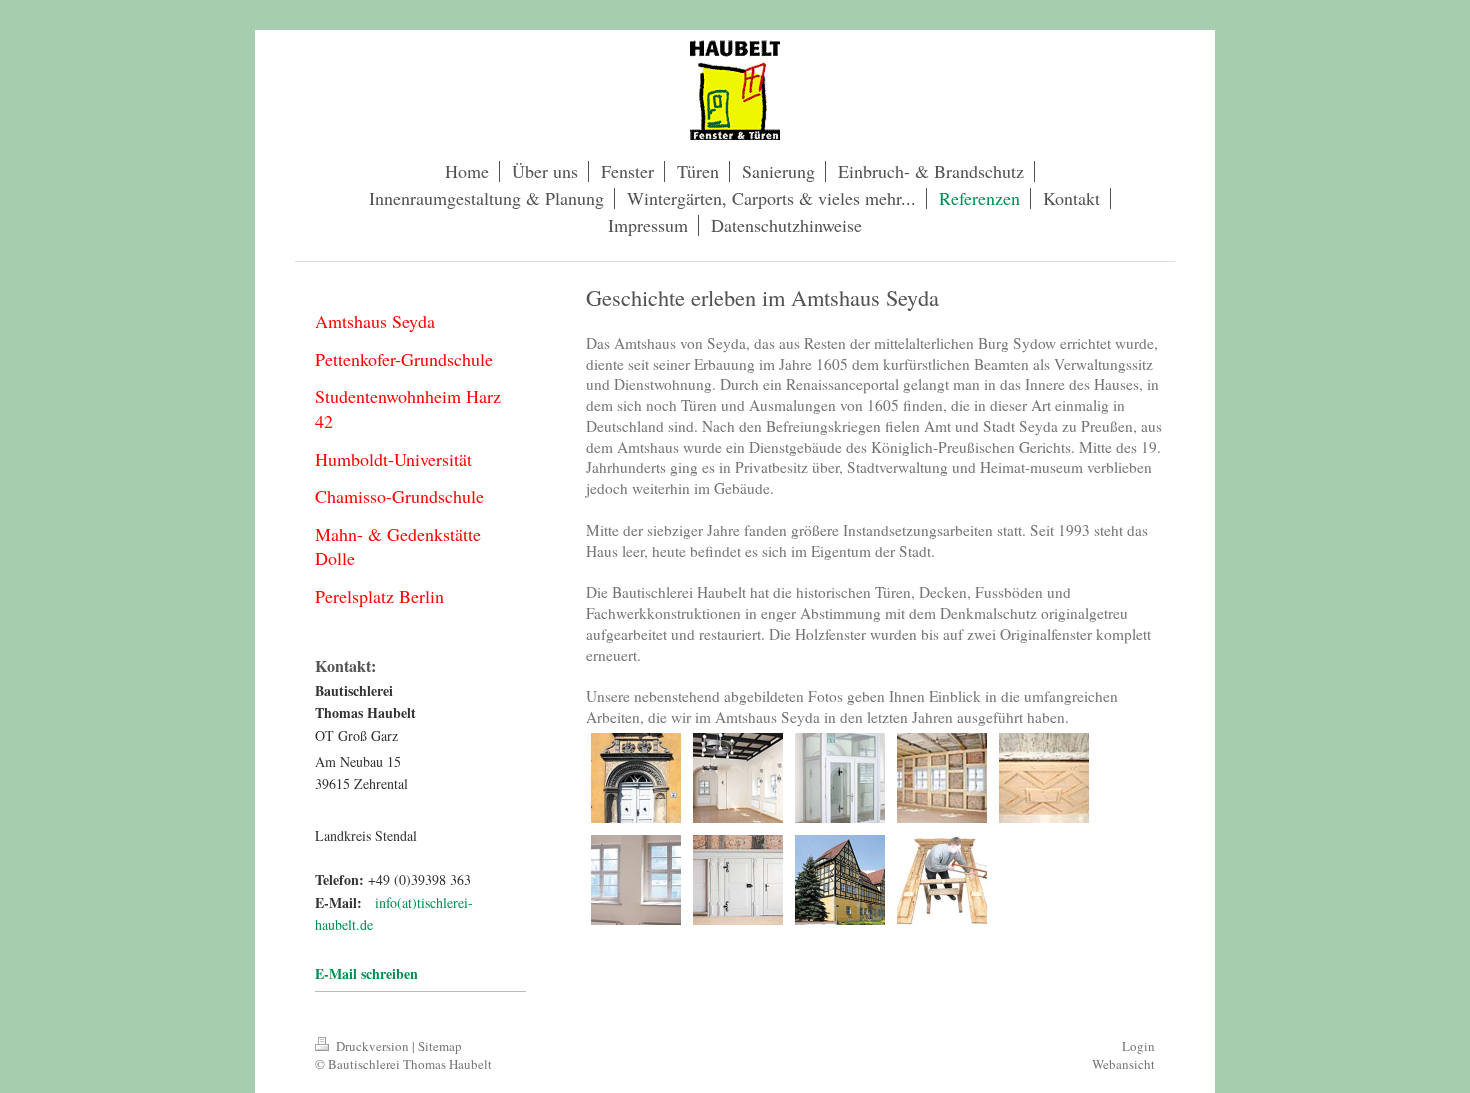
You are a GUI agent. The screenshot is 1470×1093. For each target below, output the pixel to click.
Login (1138, 1046)
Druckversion (372, 1046)
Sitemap (440, 1046)
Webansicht (1123, 1064)
